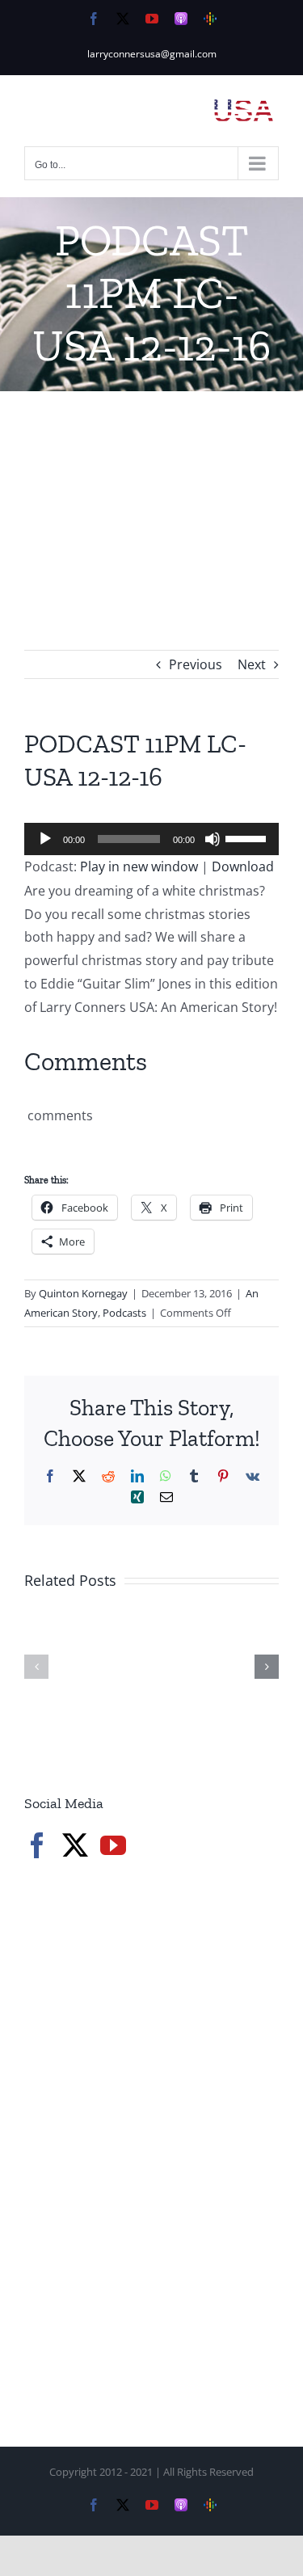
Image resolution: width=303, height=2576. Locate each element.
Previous (196, 664)
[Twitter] (75, 1845)
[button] (36, 1667)
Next (252, 664)
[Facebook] (37, 1845)
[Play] (45, 839)
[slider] (248, 837)
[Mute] (213, 839)
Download (243, 866)
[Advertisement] (151, 496)
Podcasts (124, 1313)
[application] (151, 839)
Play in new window (139, 866)
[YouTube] (113, 1845)
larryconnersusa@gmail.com (152, 54)
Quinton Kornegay (83, 1293)
